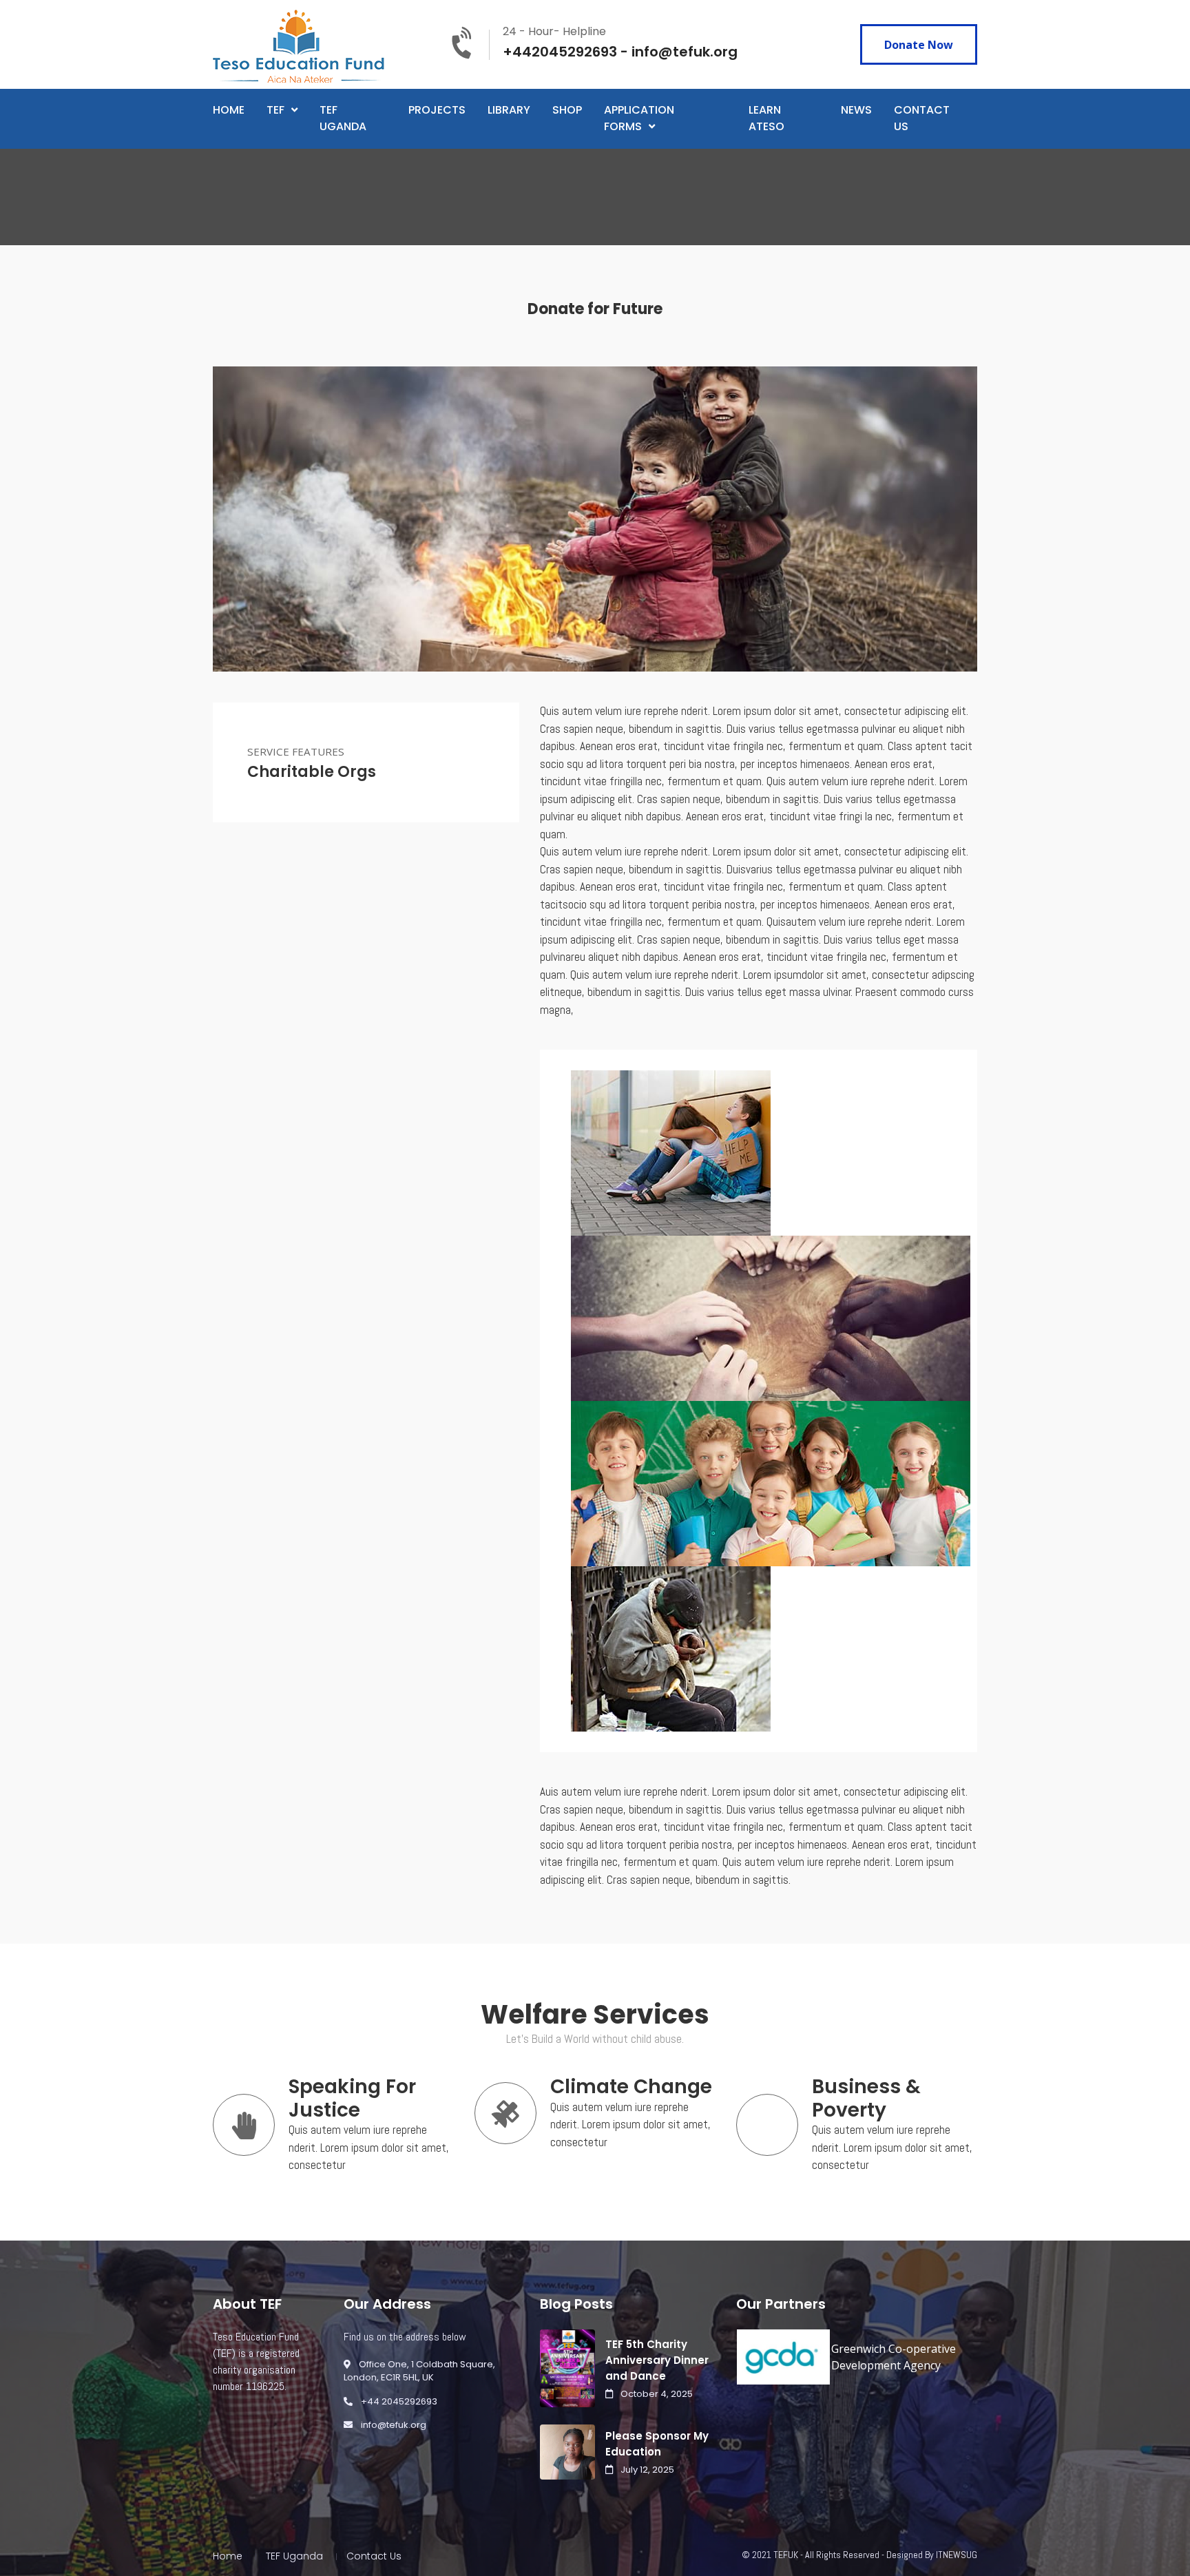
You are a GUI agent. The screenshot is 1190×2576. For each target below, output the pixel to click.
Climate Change (631, 2087)
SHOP (567, 110)
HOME (229, 110)
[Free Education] (771, 1482)
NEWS (856, 110)
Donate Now (919, 45)
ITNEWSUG (957, 2555)
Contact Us (374, 2556)
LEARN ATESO (766, 118)
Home (228, 2556)
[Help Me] (671, 1152)
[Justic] (771, 1317)
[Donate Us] (671, 1648)
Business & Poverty (866, 2098)
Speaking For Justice (352, 2098)
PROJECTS (437, 110)
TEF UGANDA (343, 118)
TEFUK (786, 2555)
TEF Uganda (294, 2556)
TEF (275, 110)
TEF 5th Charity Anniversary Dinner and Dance (657, 2360)
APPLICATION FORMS (639, 118)
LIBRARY (509, 110)
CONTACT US (922, 118)
